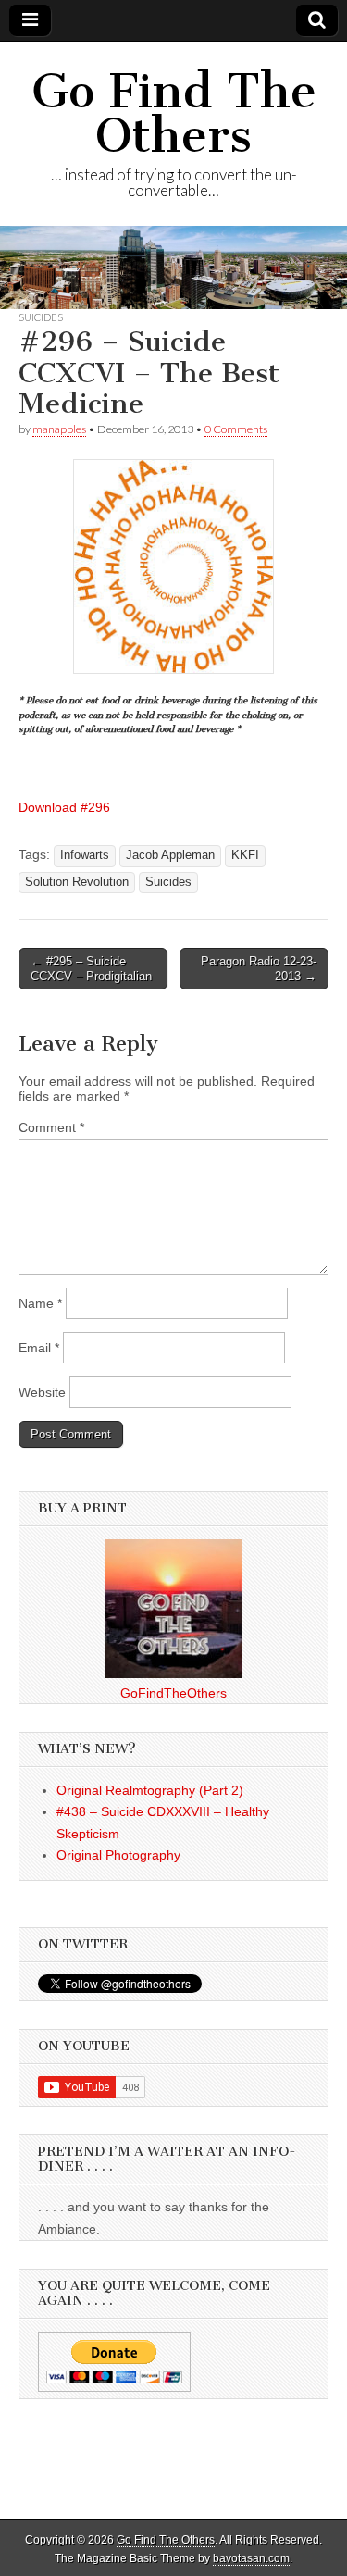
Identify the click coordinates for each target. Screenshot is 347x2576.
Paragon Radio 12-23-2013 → (259, 969)
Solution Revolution (77, 882)
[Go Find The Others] (173, 268)
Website (42, 1392)
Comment (51, 1127)
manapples (59, 429)
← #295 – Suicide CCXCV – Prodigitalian (91, 969)
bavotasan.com (251, 2558)
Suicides (41, 317)
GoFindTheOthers (173, 1693)
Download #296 (64, 807)
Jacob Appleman (170, 855)
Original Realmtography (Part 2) (150, 1790)
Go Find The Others (174, 113)
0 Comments (236, 429)
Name (40, 1303)
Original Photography (118, 1855)
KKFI (245, 855)
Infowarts (85, 855)
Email (39, 1348)
